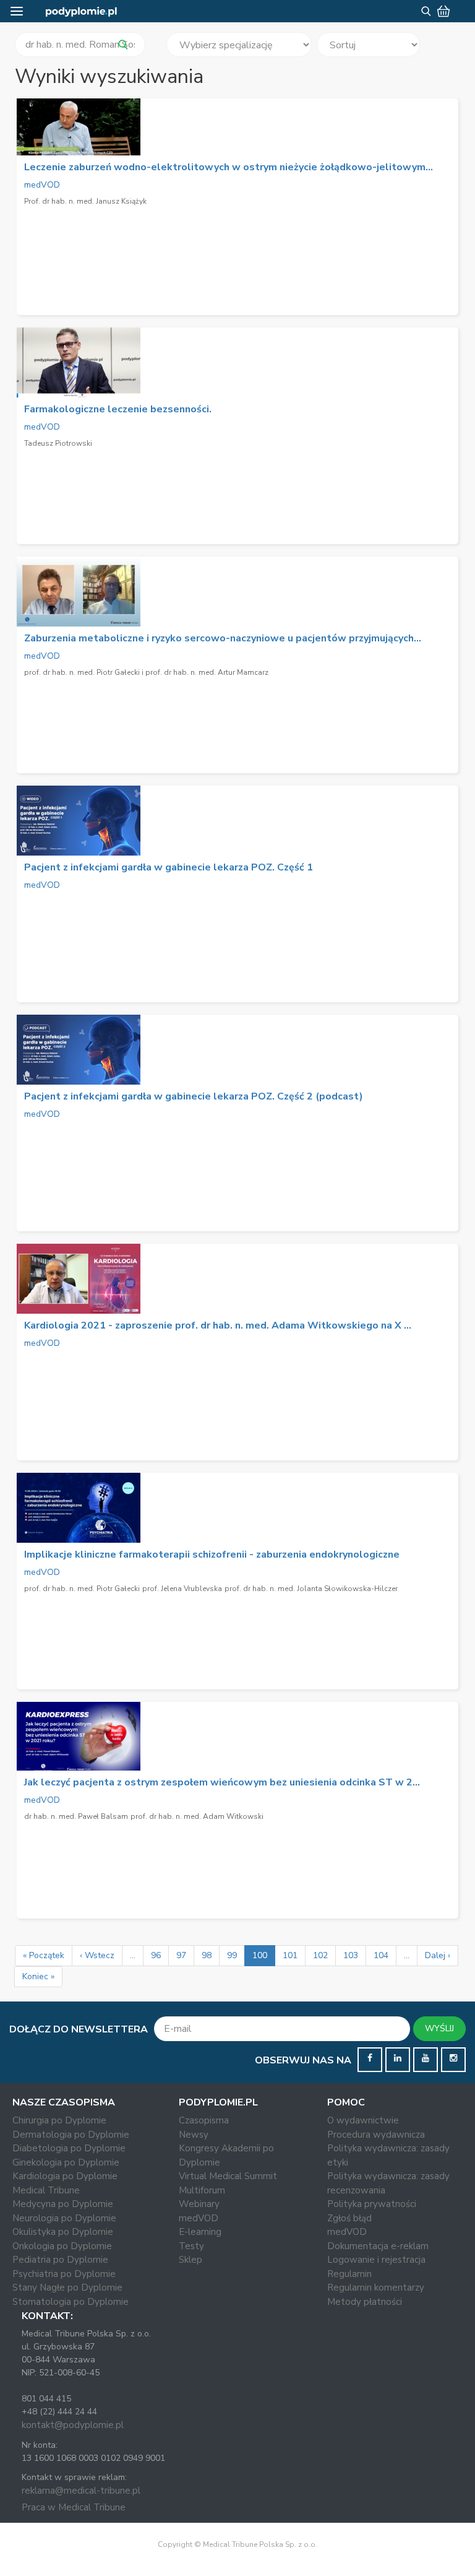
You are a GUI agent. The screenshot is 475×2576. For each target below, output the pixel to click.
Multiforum (202, 2190)
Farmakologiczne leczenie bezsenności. (118, 409)
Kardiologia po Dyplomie (65, 2176)
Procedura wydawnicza (376, 2135)
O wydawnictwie (363, 2120)
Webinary (199, 2204)
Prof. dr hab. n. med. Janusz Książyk (85, 201)
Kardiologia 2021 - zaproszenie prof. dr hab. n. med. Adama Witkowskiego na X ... (218, 1325)
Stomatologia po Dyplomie (71, 2302)
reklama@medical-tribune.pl (81, 2491)
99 (232, 1955)
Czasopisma (204, 2120)
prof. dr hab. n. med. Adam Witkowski (197, 1816)
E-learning (200, 2232)
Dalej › (438, 1955)
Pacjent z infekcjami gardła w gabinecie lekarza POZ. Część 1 (169, 867)
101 (290, 1955)
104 (381, 1955)
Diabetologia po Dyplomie (69, 2148)
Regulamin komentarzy (376, 2288)
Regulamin (349, 2274)
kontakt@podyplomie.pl (73, 2425)
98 (207, 1955)
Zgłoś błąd (349, 2218)
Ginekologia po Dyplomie (66, 2162)
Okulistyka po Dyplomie (63, 2232)
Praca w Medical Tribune (74, 2507)
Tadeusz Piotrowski (58, 443)
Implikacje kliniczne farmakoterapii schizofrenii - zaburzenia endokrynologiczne (212, 1555)
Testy (191, 2246)
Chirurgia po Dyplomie (59, 2120)
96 (156, 1955)
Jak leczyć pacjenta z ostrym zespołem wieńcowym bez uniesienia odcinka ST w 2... (222, 1782)
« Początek (44, 1955)
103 (351, 1955)
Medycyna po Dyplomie (63, 2204)
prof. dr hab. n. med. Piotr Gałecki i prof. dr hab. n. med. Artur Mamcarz (146, 672)
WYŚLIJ (439, 2028)
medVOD (42, 185)
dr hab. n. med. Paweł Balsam (76, 1816)
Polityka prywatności (372, 2204)
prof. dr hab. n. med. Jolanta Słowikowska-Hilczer (311, 1589)
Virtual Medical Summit (228, 2176)
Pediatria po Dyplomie (60, 2260)
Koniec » (38, 1976)
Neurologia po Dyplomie (64, 2218)
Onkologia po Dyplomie (62, 2246)
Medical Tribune (46, 2190)
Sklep (190, 2260)
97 (181, 1955)
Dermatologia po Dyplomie (71, 2135)
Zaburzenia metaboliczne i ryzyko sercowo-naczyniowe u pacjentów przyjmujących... (223, 638)
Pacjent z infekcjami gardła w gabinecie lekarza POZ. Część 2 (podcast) (194, 1096)
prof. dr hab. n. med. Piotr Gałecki (82, 1589)
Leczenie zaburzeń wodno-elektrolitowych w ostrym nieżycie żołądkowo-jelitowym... (229, 167)
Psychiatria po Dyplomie (64, 2274)
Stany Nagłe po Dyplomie (67, 2288)
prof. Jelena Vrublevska (182, 1589)
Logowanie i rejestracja (376, 2260)
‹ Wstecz (97, 1955)
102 (320, 1955)
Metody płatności (365, 2302)
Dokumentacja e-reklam (378, 2246)
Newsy (194, 2135)
